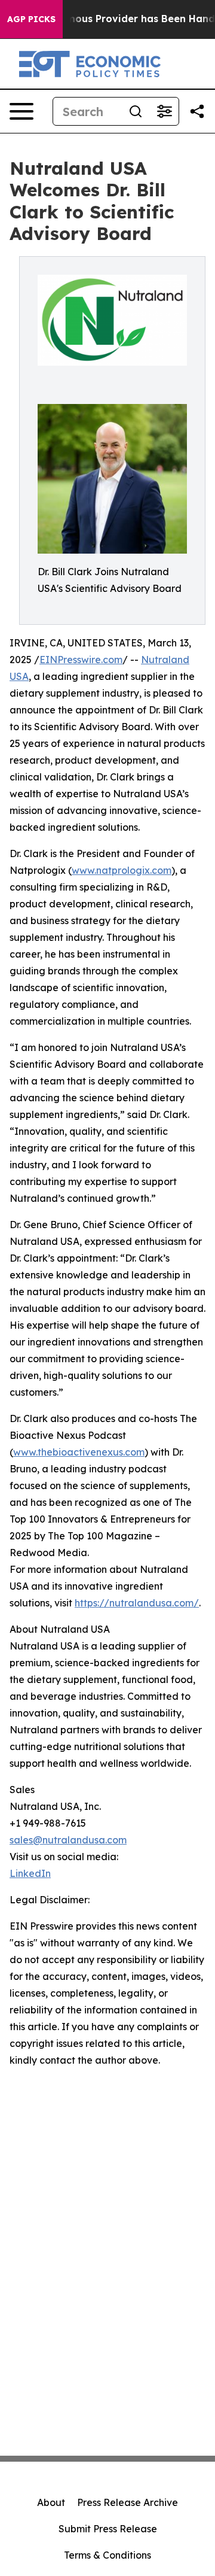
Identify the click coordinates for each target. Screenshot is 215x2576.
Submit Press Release (108, 2529)
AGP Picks (31, 19)
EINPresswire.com (81, 660)
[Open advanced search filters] (164, 111)
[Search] (136, 111)
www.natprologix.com (122, 870)
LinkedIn (30, 1873)
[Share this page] (197, 111)
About (51, 2502)
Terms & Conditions (107, 2555)
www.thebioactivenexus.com (79, 1452)
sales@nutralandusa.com (68, 1840)
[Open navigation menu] (21, 111)
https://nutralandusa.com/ (137, 1603)
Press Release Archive (128, 2502)
